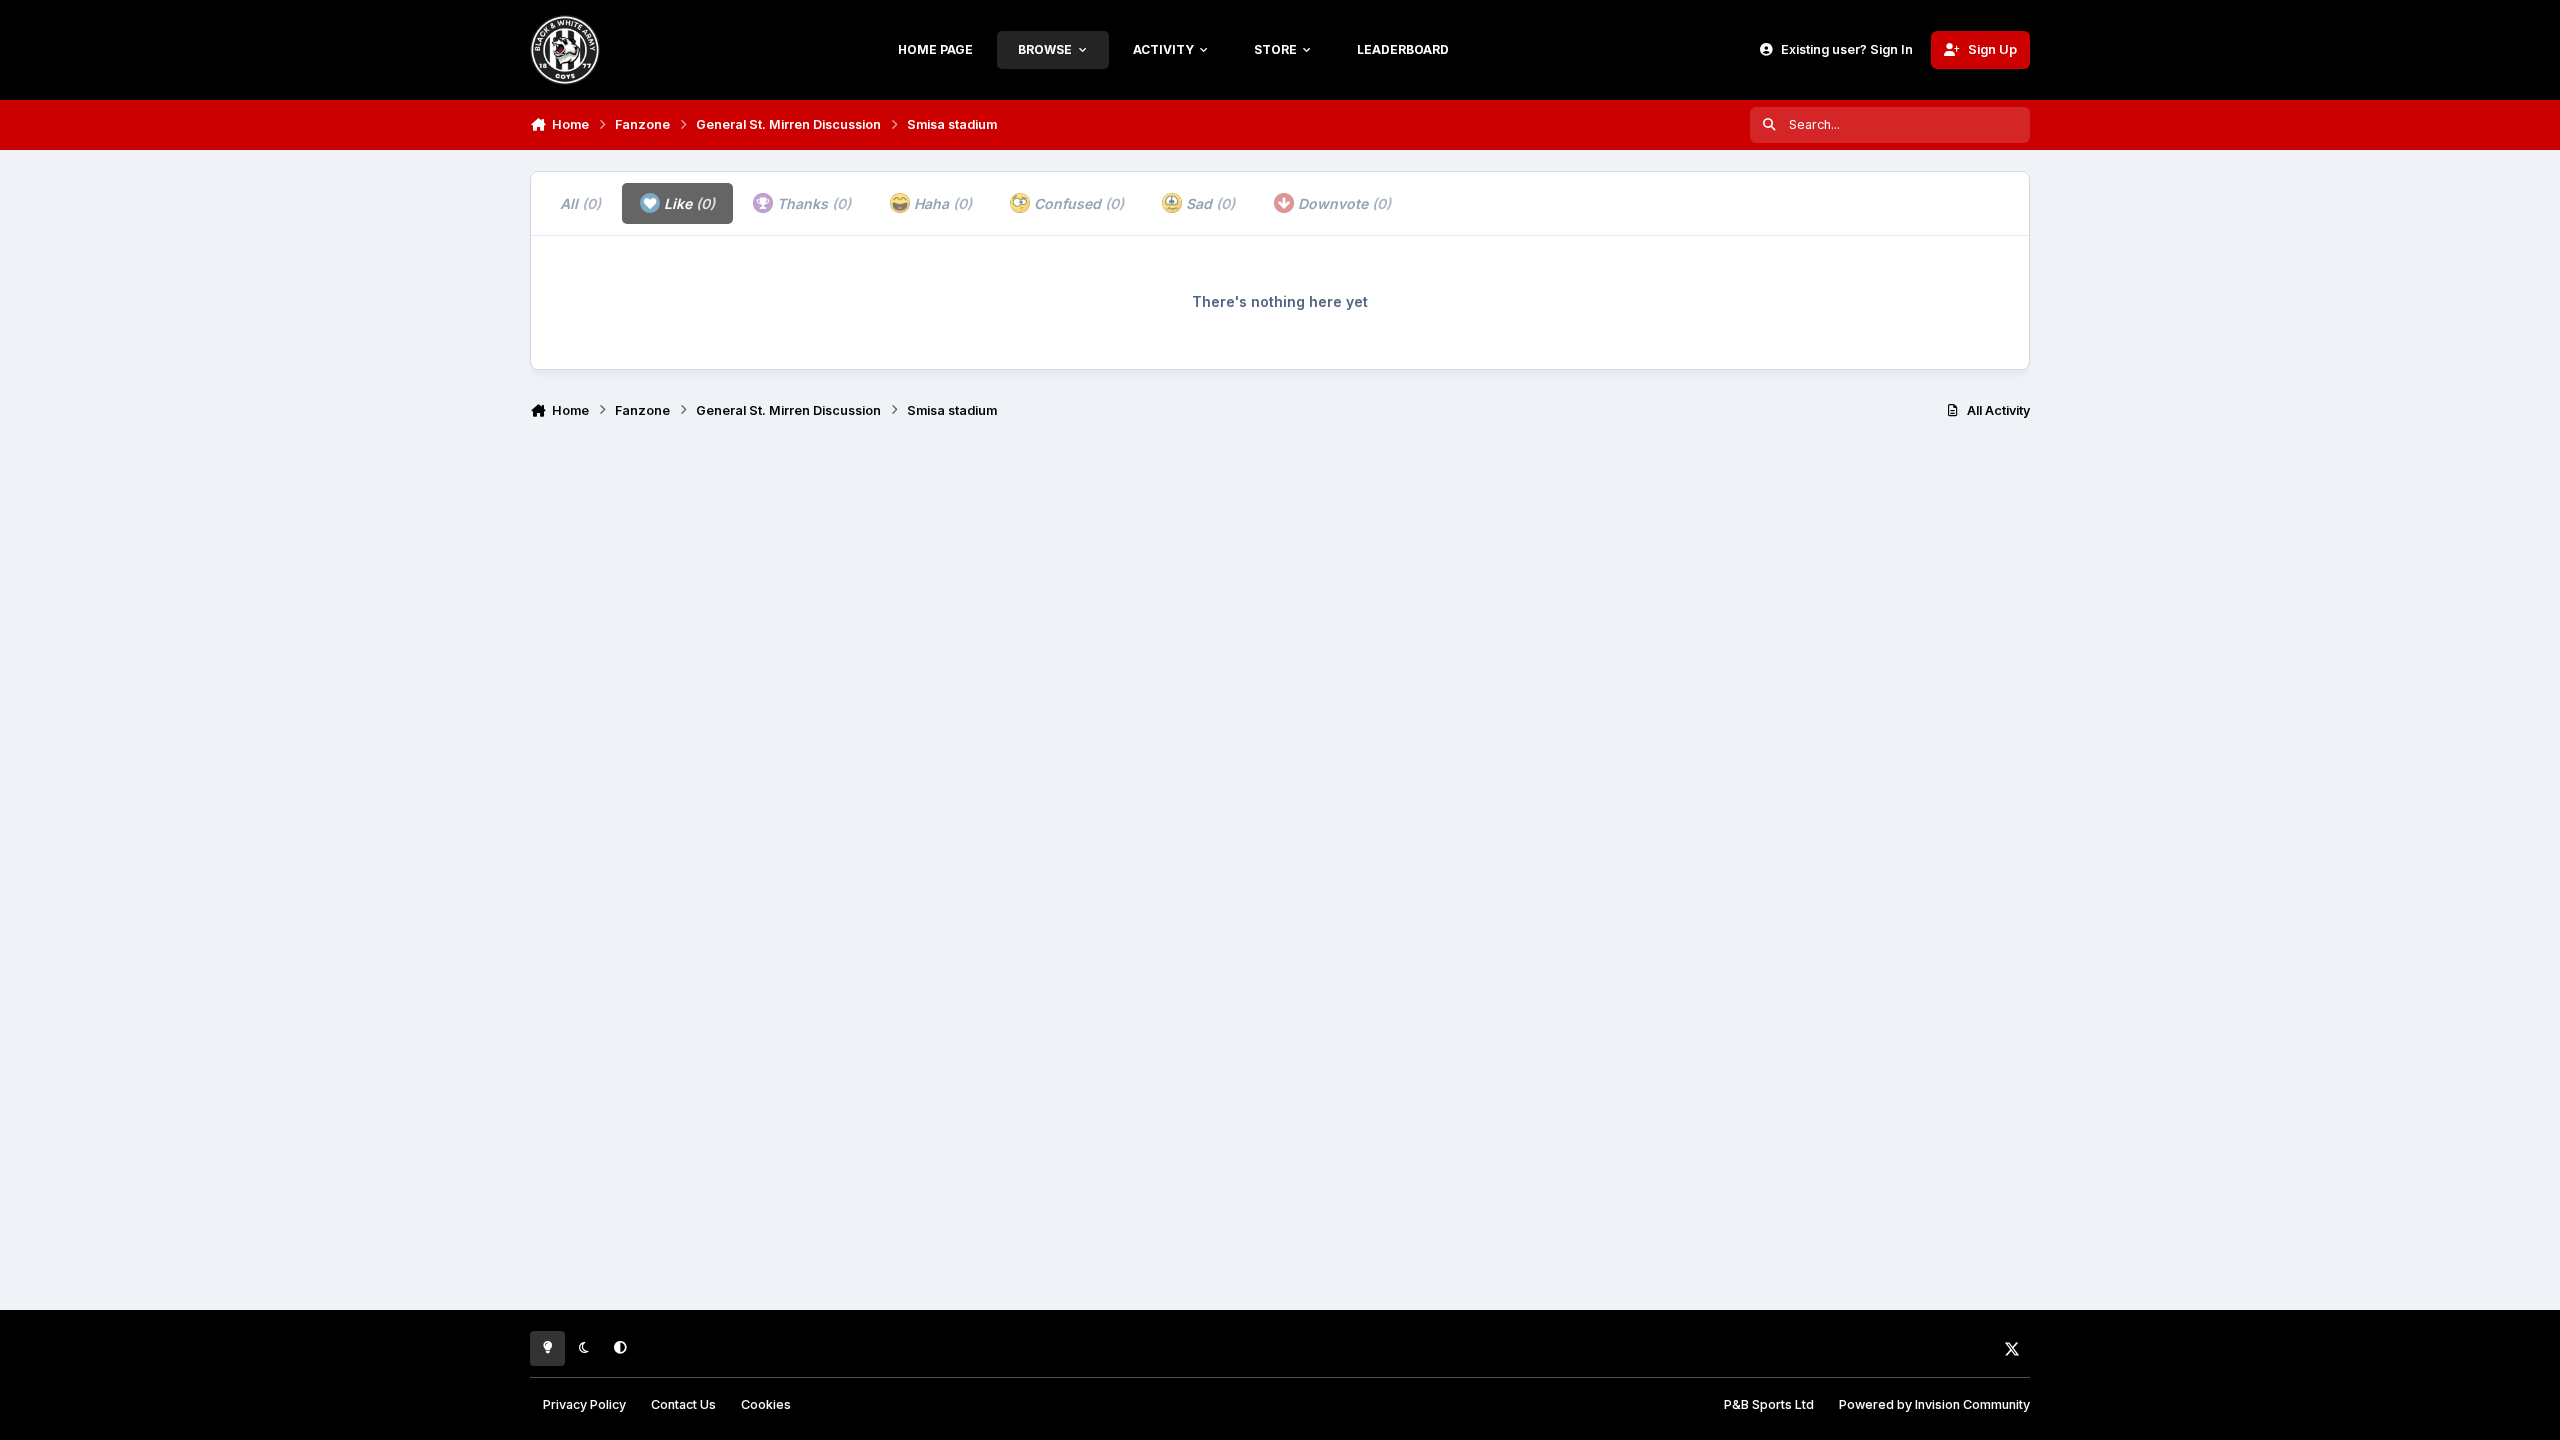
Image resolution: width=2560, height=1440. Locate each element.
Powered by (1934, 1404)
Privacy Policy (584, 1404)
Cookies (766, 1404)
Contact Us (683, 1404)
